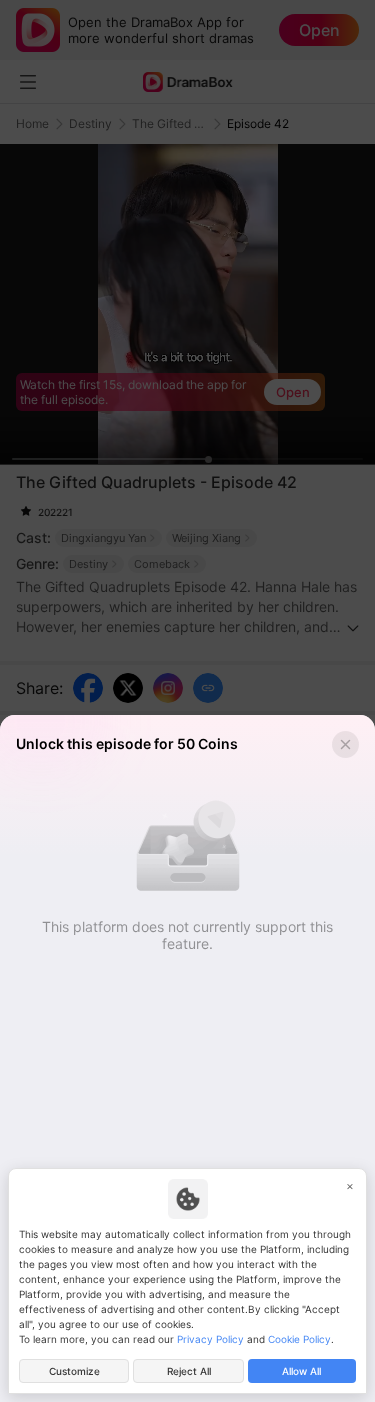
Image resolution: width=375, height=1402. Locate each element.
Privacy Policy (210, 1339)
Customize (74, 1371)
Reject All (189, 1371)
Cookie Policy (299, 1339)
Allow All (301, 1371)
